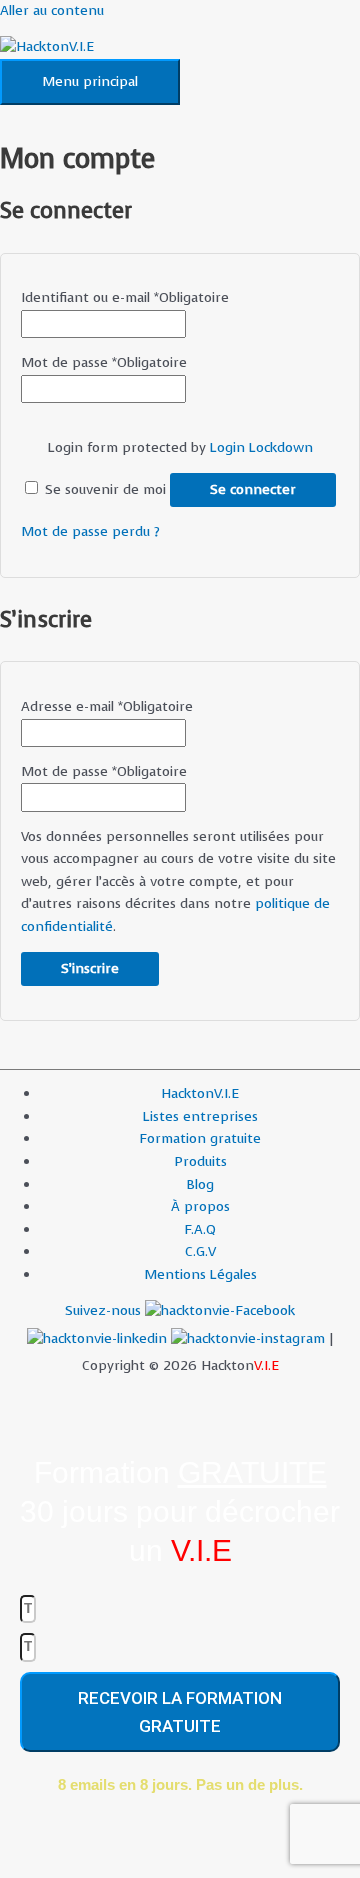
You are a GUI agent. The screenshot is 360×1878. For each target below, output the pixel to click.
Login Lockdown (261, 447)
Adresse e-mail (107, 706)
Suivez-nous (105, 1310)
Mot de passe (104, 362)
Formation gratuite (200, 1138)
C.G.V (200, 1251)
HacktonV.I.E (200, 1093)
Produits (200, 1161)
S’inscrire (90, 968)
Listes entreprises (200, 1116)
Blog (200, 1184)
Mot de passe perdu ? (90, 531)
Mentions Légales (200, 1274)
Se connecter (253, 489)
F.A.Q (200, 1229)
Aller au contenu (52, 10)
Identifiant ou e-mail (125, 297)
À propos (200, 1206)
